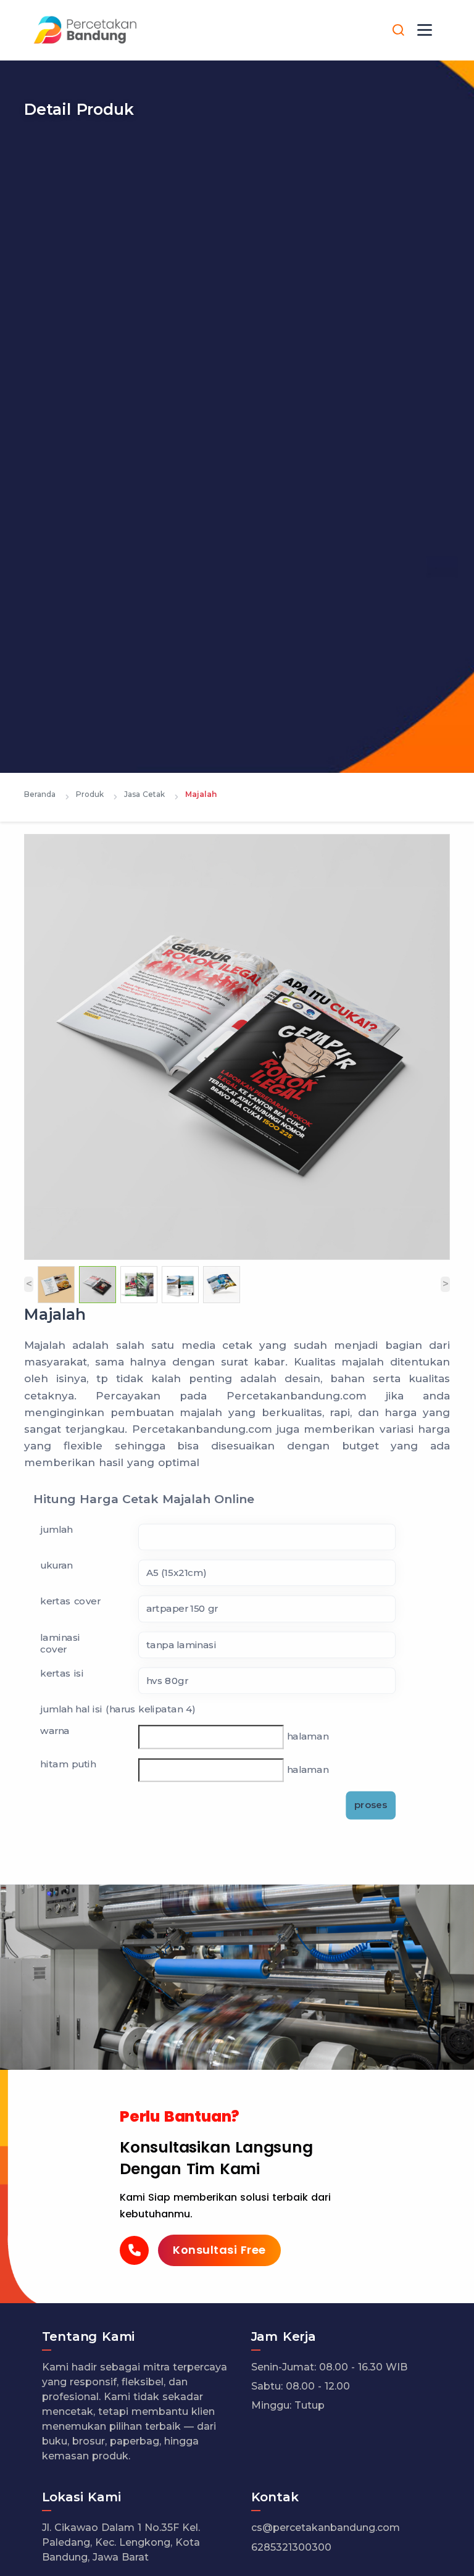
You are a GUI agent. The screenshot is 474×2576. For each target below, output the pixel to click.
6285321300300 (291, 2547)
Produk (90, 794)
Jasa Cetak (144, 794)
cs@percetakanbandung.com (326, 2528)
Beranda (40, 794)
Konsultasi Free (219, 2250)
